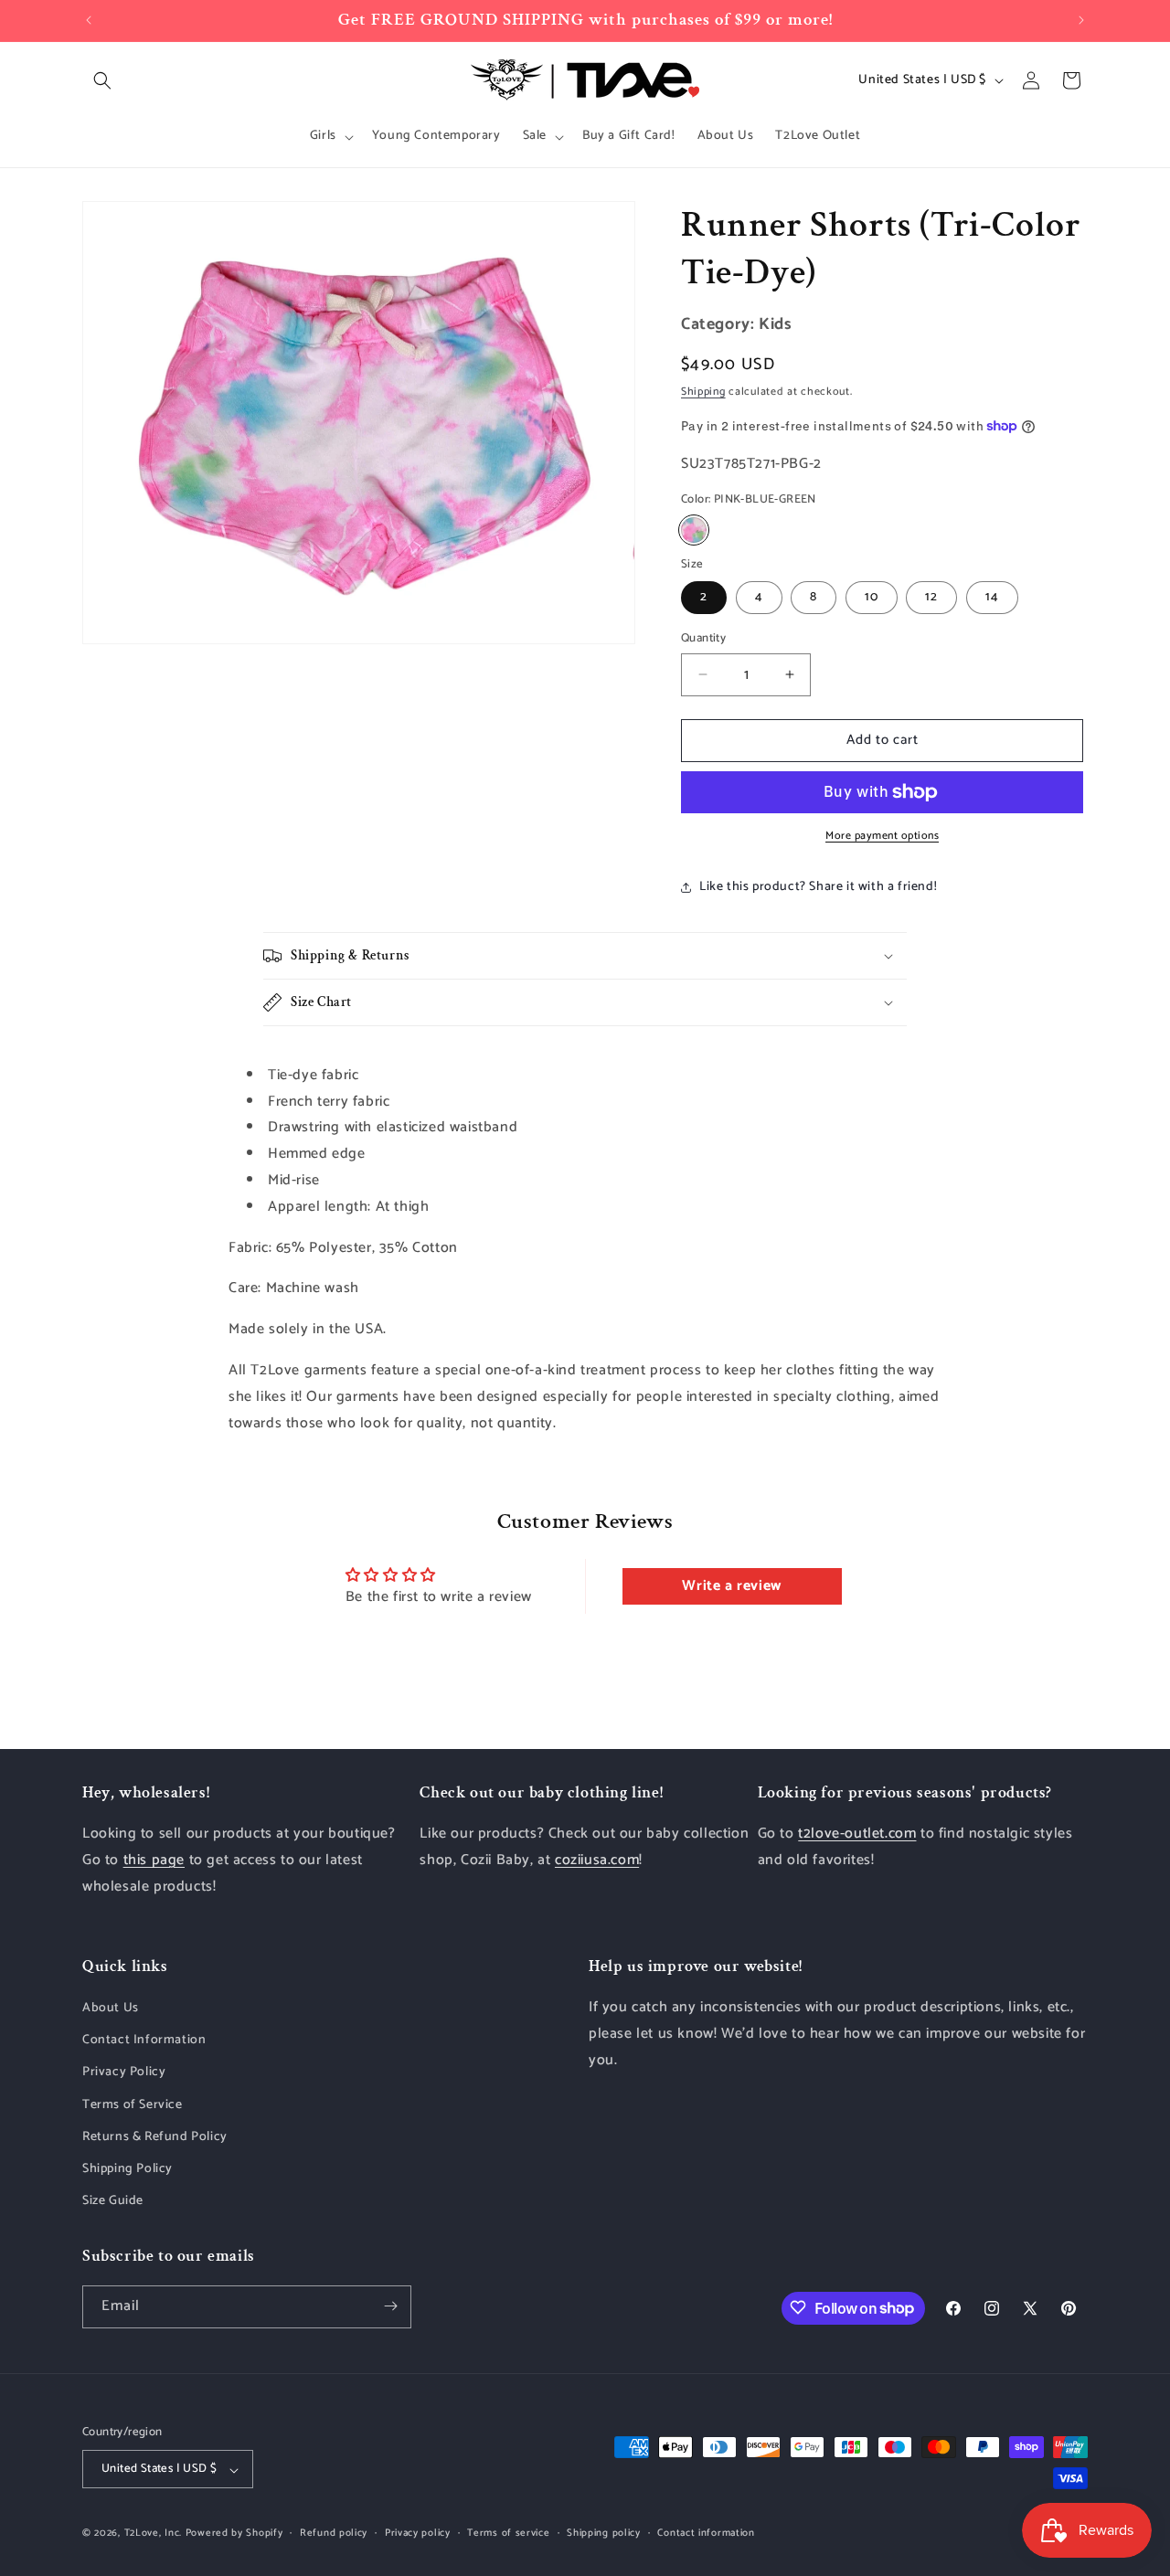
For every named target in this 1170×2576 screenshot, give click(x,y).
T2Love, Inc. (153, 2534)
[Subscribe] (390, 2306)
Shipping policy (604, 2533)
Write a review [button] (731, 1586)
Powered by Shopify (234, 2534)
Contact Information (144, 2041)
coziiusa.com (597, 1860)
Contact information (706, 2533)
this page (154, 1860)
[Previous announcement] (89, 20)
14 (992, 597)
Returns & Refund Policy (155, 2137)
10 (872, 597)
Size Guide (113, 2202)
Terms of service (508, 2533)
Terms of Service (133, 2105)
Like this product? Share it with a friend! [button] (818, 887)
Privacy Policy (124, 2073)
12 (931, 597)
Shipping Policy (128, 2169)
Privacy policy (418, 2533)
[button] (102, 80)
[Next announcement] (1081, 20)
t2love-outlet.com (857, 1834)
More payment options (882, 836)
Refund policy (334, 2533)
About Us (111, 2008)
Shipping (703, 392)
